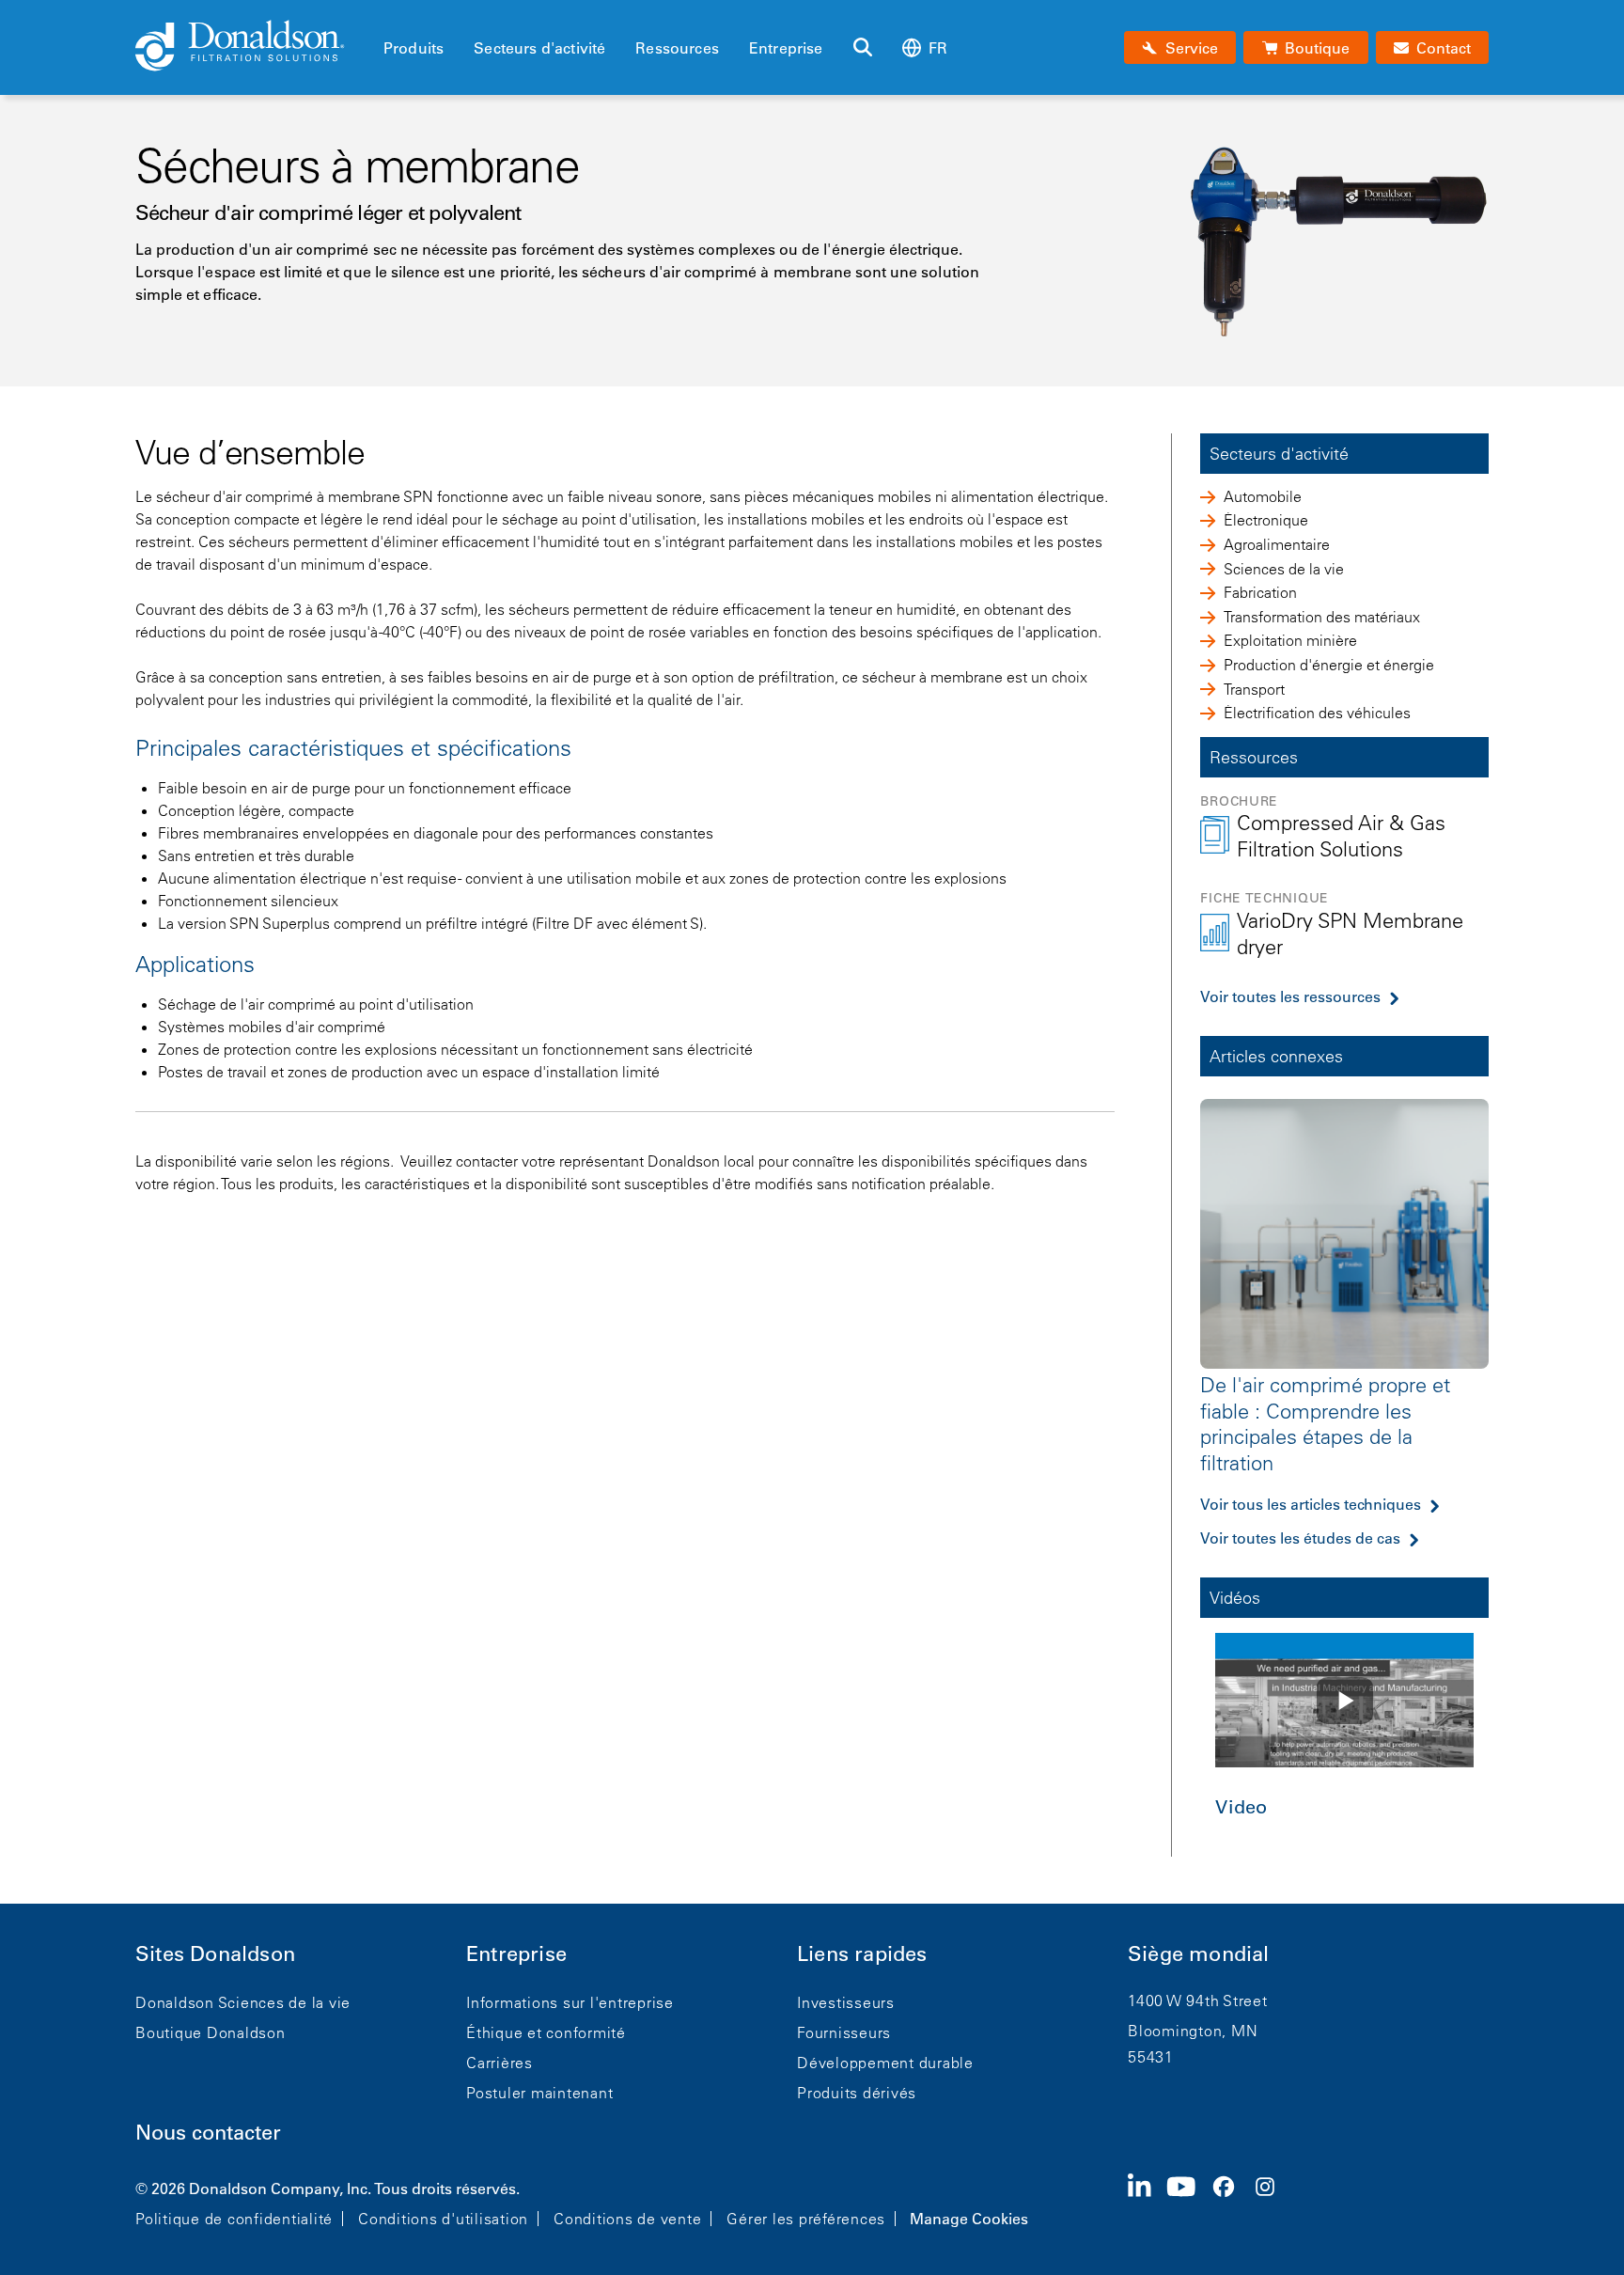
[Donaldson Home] (252, 47)
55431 (1151, 2057)
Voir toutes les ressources (1290, 996)
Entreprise (786, 48)
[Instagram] (1273, 2202)
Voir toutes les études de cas (1300, 1538)
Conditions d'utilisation (443, 2219)
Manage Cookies (969, 2219)
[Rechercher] (863, 48)
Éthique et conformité (546, 2032)
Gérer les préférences (806, 2219)
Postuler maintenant (539, 2093)
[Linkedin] (1147, 2202)
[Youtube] (1189, 2202)
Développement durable (885, 2063)
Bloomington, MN (1193, 2031)
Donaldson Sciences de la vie (243, 2002)
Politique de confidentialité (234, 2219)
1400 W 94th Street (1198, 2000)
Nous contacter (208, 2133)
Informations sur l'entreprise (570, 2002)
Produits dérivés (857, 2093)
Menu (389, 16)
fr (938, 48)
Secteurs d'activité (539, 48)
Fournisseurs (844, 2032)
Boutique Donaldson (211, 2032)
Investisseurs (846, 2002)
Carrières (500, 2063)
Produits (414, 48)
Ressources (677, 48)
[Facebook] (1231, 2202)
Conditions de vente (627, 2219)
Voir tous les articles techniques (1311, 1504)
